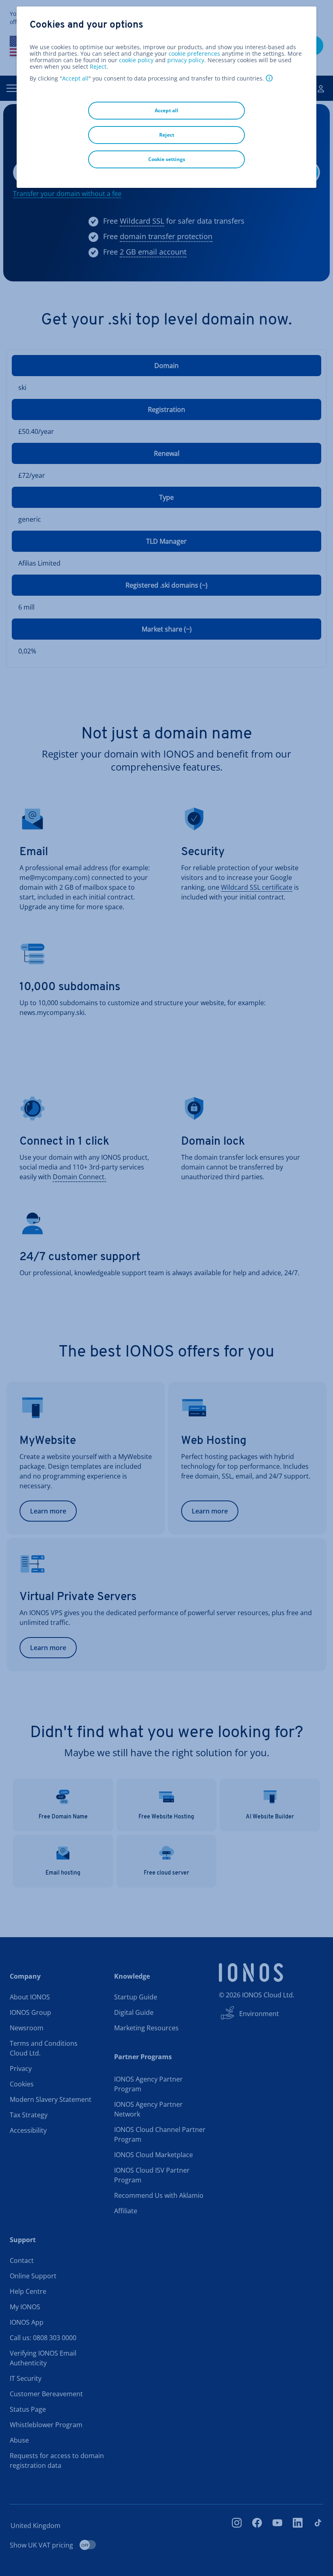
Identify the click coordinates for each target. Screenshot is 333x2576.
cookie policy (136, 60)
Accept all (75, 78)
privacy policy (186, 60)
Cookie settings (167, 159)
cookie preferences (194, 54)
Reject (98, 67)
